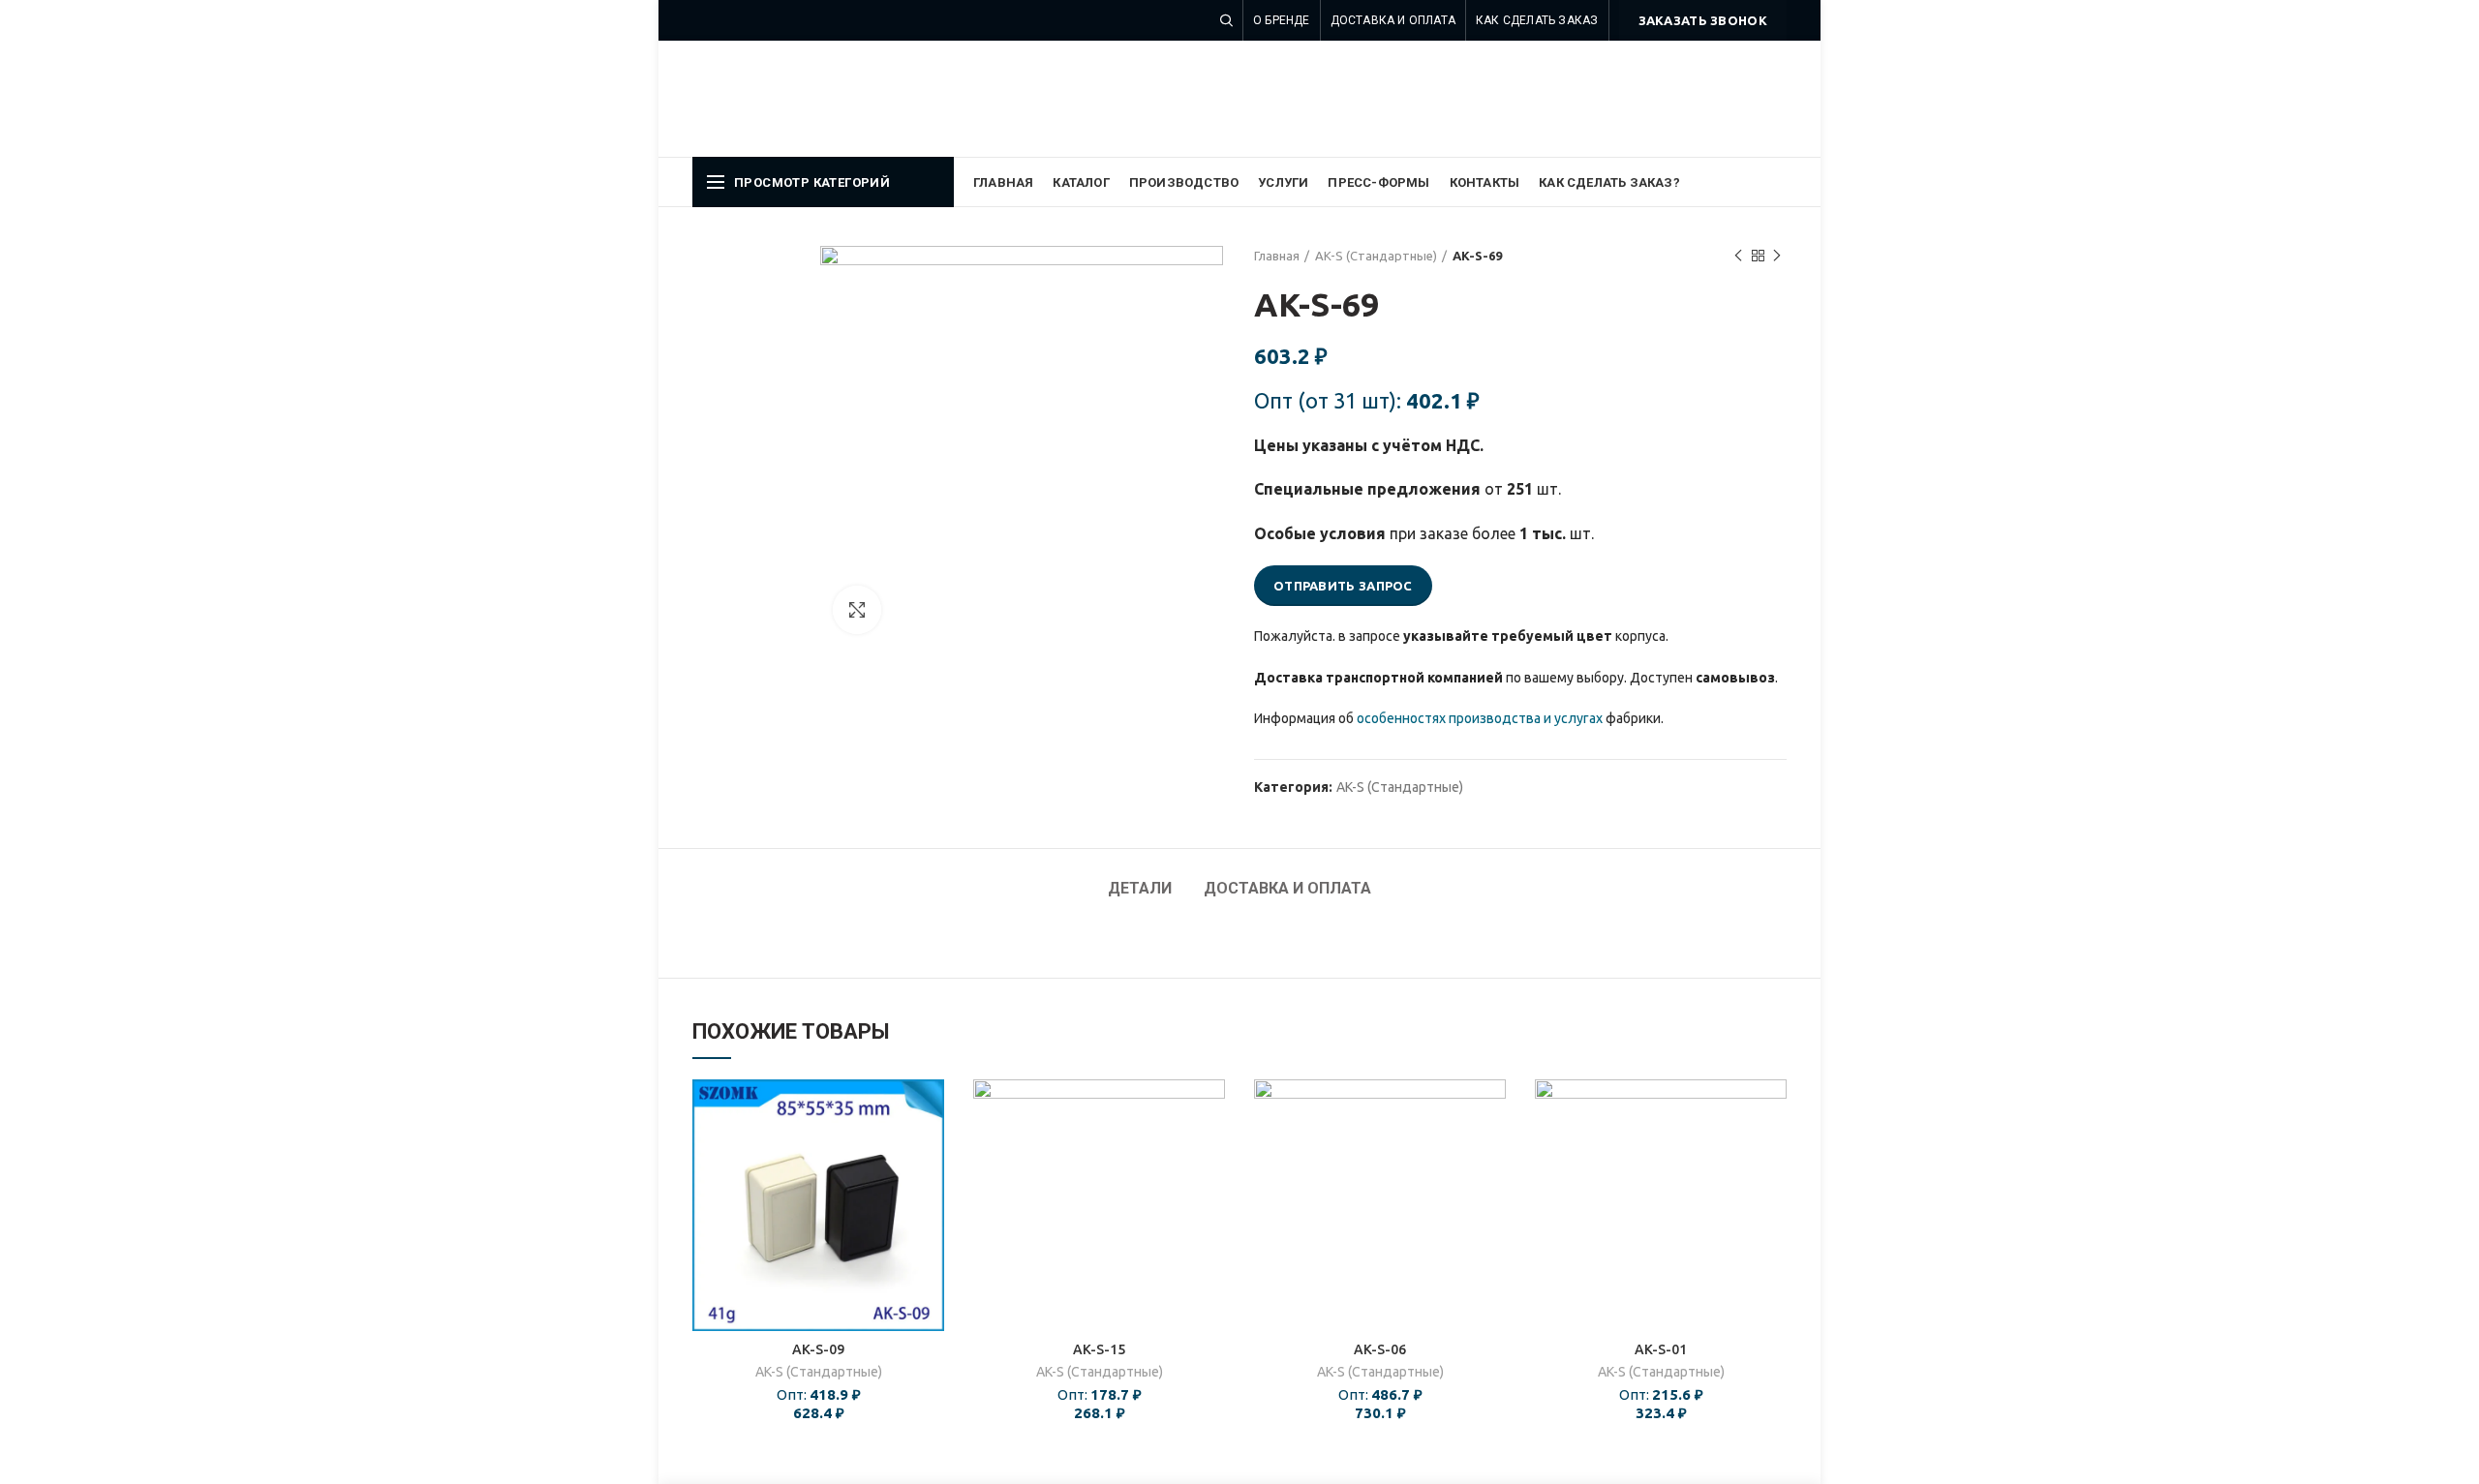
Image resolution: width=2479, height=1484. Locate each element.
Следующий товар (1777, 256)
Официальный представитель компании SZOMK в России (1011, 98)
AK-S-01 (1661, 1349)
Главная (1277, 256)
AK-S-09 (818, 1349)
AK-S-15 (1099, 1349)
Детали (1140, 888)
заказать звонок (1703, 20)
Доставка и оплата (1287, 888)
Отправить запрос (1343, 586)
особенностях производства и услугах (1480, 718)
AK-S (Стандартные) (1376, 256)
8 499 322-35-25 (1705, 66)
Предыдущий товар (1738, 256)
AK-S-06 (1380, 1349)
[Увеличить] (857, 610)
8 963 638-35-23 (1705, 95)
